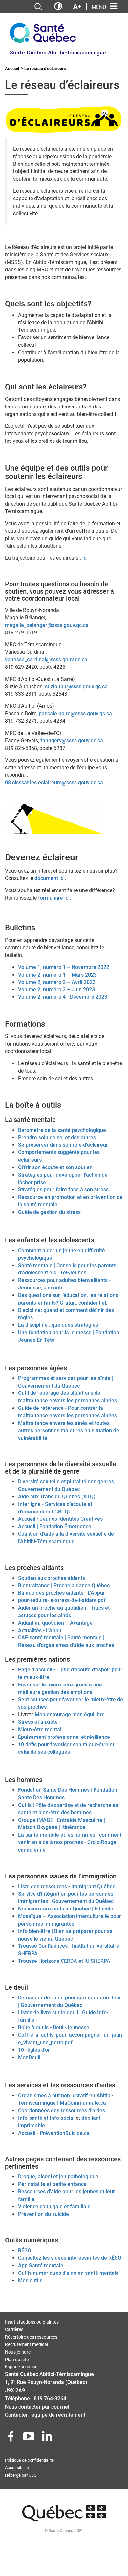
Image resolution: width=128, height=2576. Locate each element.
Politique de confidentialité (29, 2460)
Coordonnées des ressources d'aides (62, 2110)
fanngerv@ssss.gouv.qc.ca (72, 741)
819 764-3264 (50, 2399)
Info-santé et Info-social (46, 2118)
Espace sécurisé (21, 2367)
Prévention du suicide (43, 2214)
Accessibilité (17, 2468)
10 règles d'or (34, 2050)
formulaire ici (54, 898)
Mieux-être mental (40, 1729)
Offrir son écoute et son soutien (55, 1167)
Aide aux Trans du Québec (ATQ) (57, 1497)
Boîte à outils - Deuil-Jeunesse (54, 2027)
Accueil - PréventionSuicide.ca (54, 2133)
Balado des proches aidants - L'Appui (61, 1593)
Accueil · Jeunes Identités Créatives (60, 1519)
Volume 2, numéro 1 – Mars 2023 (57, 975)
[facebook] (11, 2438)
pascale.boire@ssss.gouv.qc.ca (75, 713)
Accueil (12, 69)
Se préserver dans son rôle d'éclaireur (63, 1145)
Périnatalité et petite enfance (52, 2184)
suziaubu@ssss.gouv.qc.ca (76, 687)
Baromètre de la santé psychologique (62, 1130)
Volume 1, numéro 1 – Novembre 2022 (64, 967)
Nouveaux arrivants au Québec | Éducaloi (66, 1909)
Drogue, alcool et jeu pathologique (58, 2177)
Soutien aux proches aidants (52, 1578)
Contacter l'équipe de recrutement (45, 2415)
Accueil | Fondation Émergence (55, 1526)
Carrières (14, 2329)
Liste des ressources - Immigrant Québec (67, 1886)
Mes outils (30, 2281)
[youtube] (30, 2438)
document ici (50, 878)
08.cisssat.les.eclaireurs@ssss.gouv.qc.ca (54, 782)
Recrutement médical (26, 2344)
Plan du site (17, 2360)
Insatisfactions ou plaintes (32, 2322)
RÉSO (25, 2250)
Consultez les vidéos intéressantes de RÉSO (70, 2258)
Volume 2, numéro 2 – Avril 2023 (57, 982)
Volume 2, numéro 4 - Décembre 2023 (63, 997)
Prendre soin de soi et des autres (57, 1138)
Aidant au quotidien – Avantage (55, 1623)
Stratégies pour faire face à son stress (63, 1190)
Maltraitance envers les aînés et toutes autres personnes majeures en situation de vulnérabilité (69, 1431)
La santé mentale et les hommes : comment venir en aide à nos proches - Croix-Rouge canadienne (70, 1842)
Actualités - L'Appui (40, 1630)
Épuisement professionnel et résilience (64, 1737)
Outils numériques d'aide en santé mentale (68, 2273)
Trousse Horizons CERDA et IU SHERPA (64, 1961)
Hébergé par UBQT (22, 2475)
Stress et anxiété (38, 1722)
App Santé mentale (41, 2265)
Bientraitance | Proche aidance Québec (64, 1586)
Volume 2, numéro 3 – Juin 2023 (56, 989)
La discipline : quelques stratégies (58, 1325)
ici (85, 558)
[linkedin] (48, 2438)
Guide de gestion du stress (49, 1212)
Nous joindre (18, 2352)
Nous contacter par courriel (37, 2407)
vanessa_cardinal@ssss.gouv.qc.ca (46, 659)
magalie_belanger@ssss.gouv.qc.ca (47, 625)
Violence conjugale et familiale (54, 2207)
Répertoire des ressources (31, 2337)
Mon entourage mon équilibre (70, 1714)
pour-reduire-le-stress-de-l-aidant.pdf (62, 1600)
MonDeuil (29, 2057)
